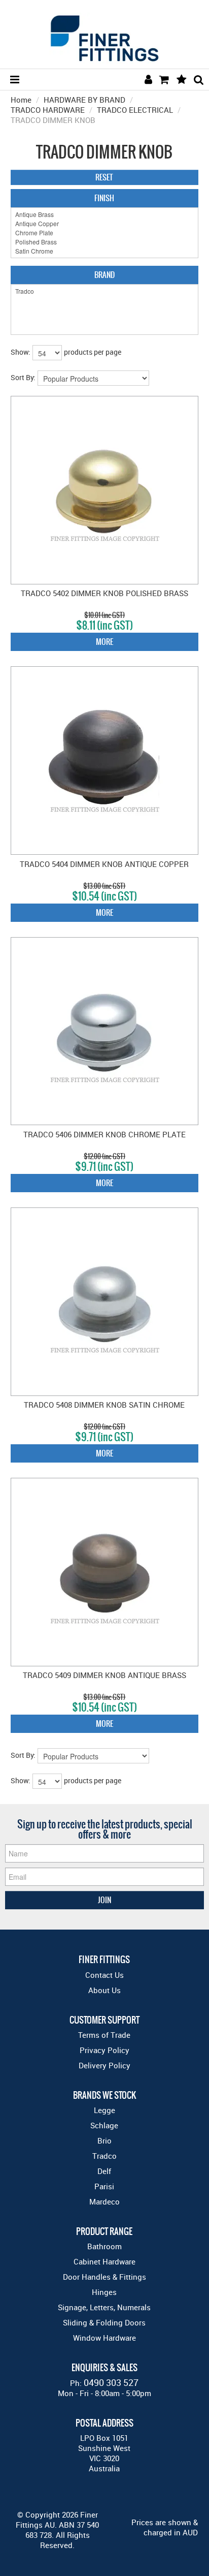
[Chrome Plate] (105, 233)
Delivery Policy (104, 2065)
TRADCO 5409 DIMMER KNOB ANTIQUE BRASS (104, 1675)
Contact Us (104, 1975)
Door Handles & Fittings (104, 2277)
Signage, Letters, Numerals (104, 2307)
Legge (104, 2110)
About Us (104, 1990)
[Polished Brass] (105, 242)
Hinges (104, 2292)
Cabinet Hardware (104, 2261)
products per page (93, 352)
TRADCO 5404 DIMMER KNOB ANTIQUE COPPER (104, 864)
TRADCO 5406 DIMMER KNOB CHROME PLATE (104, 1134)
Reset (104, 177)
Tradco (104, 2156)
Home (21, 100)
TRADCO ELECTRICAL (135, 110)
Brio (104, 2140)
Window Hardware (104, 2338)
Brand (104, 275)
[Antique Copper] (105, 224)
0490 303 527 (111, 2382)
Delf (104, 2171)
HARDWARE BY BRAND (84, 100)
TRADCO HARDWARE (48, 110)
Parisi (104, 2186)
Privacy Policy (104, 2050)
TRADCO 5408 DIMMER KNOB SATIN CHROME (104, 1405)
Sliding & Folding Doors (104, 2322)
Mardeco (104, 2201)
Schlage (104, 2125)
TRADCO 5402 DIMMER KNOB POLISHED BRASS (104, 593)
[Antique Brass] (105, 214)
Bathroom (104, 2246)
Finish (104, 198)
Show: (21, 352)
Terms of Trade (104, 2035)
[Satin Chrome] (105, 251)
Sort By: (23, 377)
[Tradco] (105, 291)
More (104, 642)
